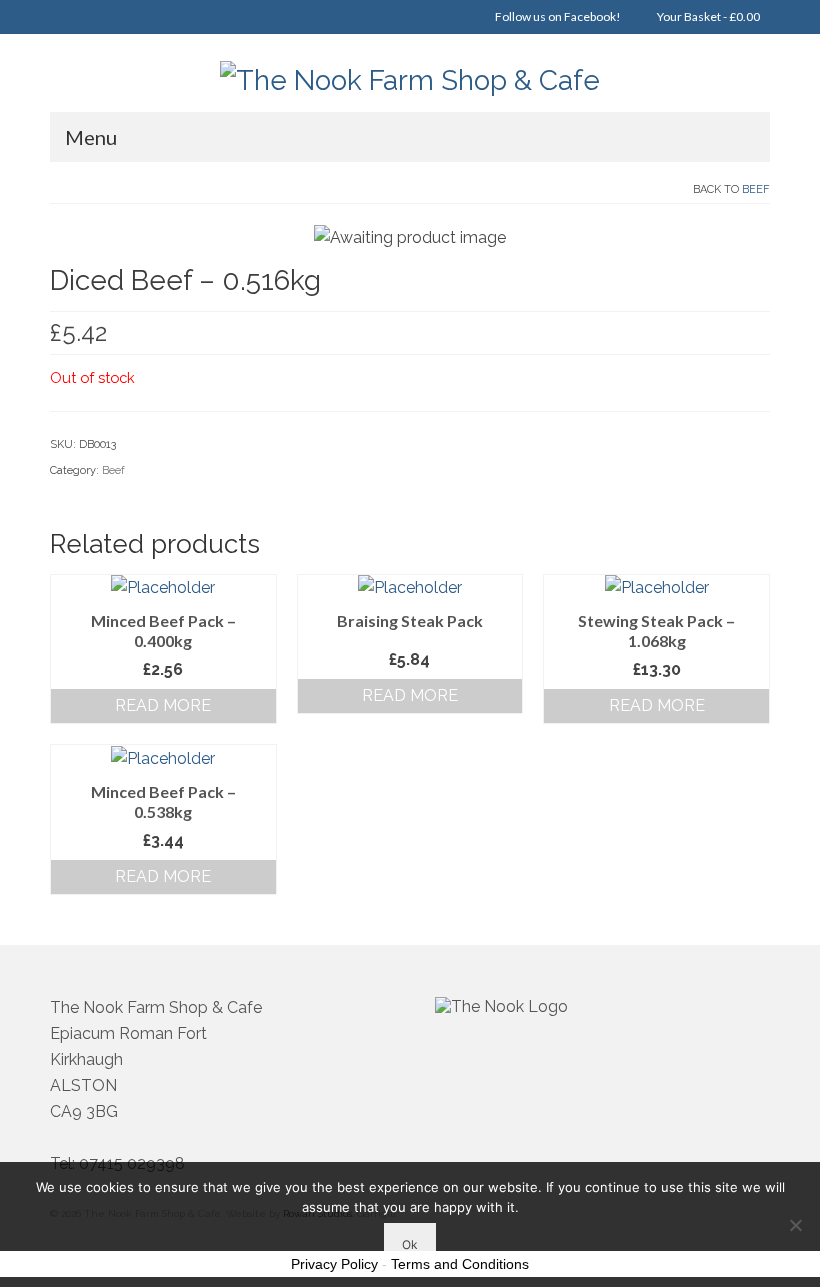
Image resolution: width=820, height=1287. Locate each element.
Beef (756, 189)
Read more (163, 705)
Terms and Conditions (460, 1264)
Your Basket (707, 16)
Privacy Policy (334, 1264)
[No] (795, 1225)
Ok (410, 1244)
